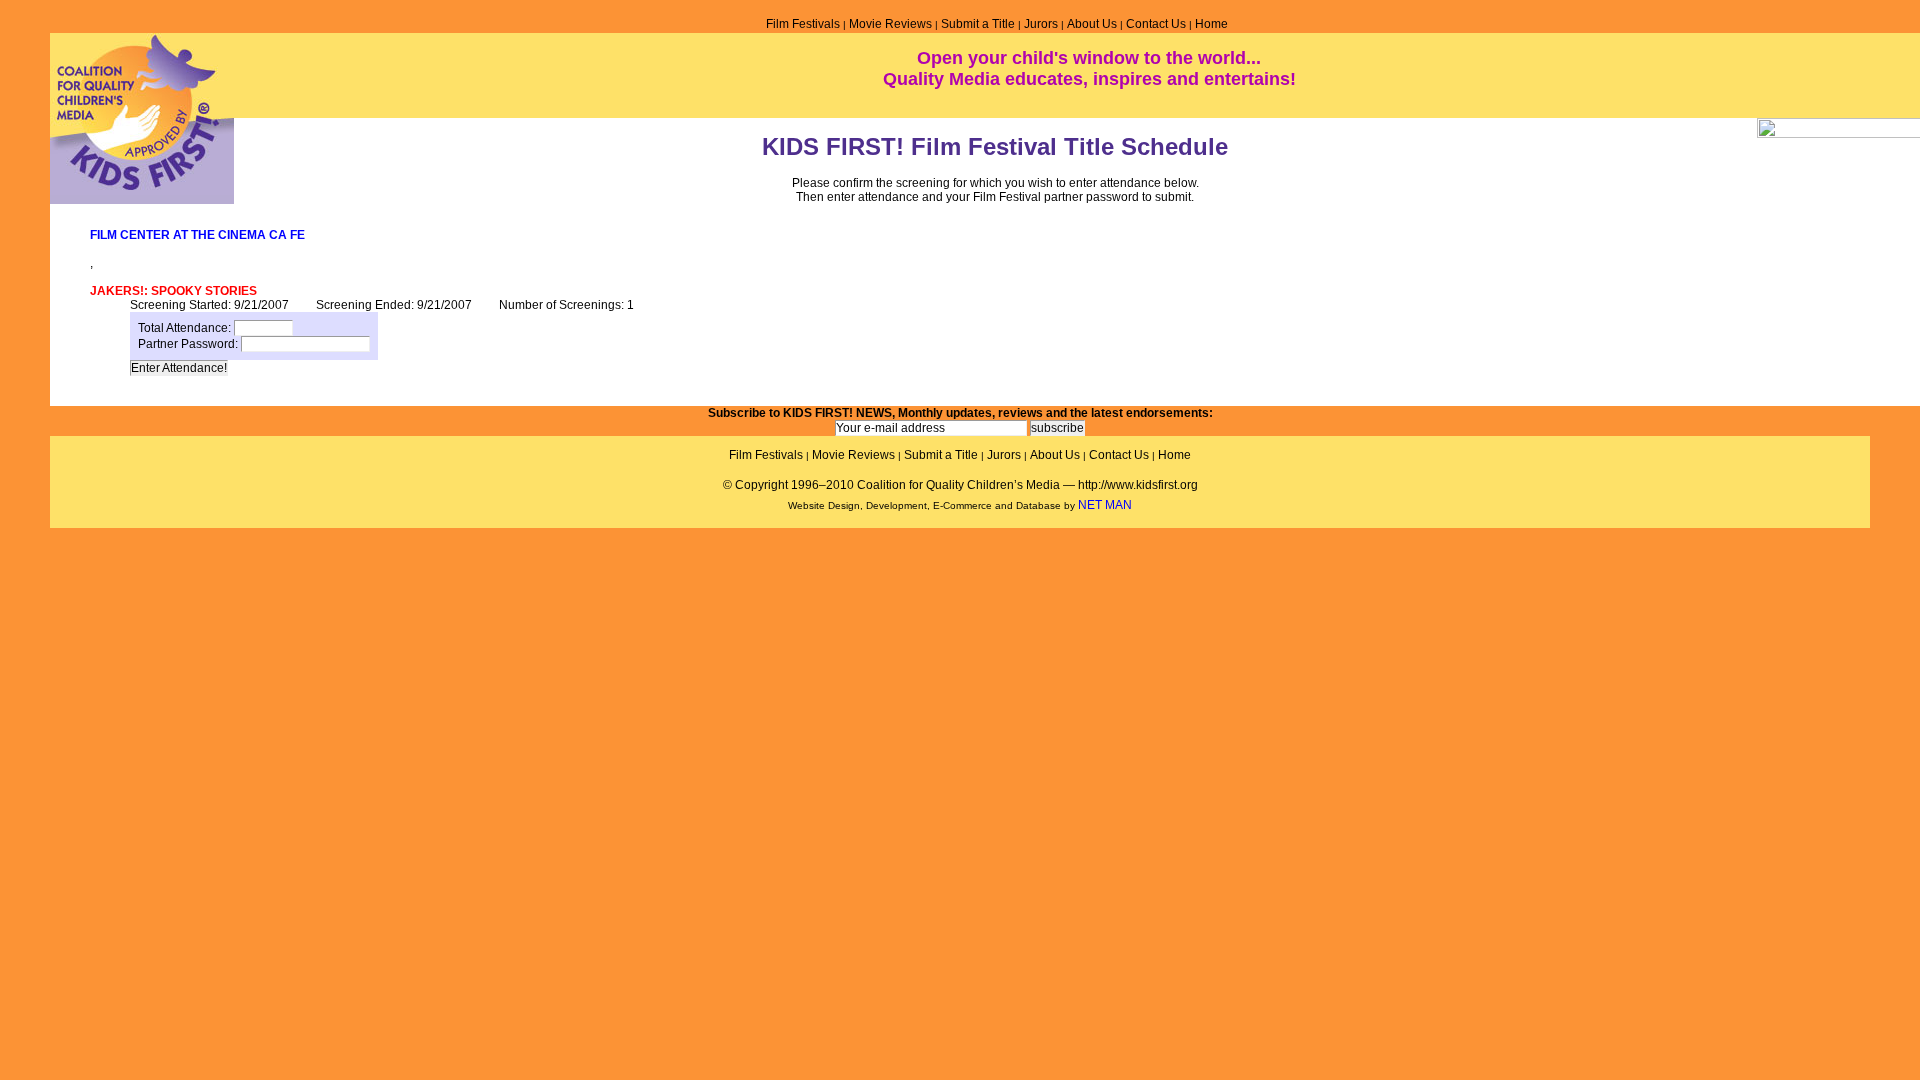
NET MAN (1105, 505)
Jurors (1041, 24)
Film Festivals (803, 24)
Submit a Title (978, 24)
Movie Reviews (890, 24)
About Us (1092, 24)
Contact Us (1156, 24)
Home (1211, 24)
